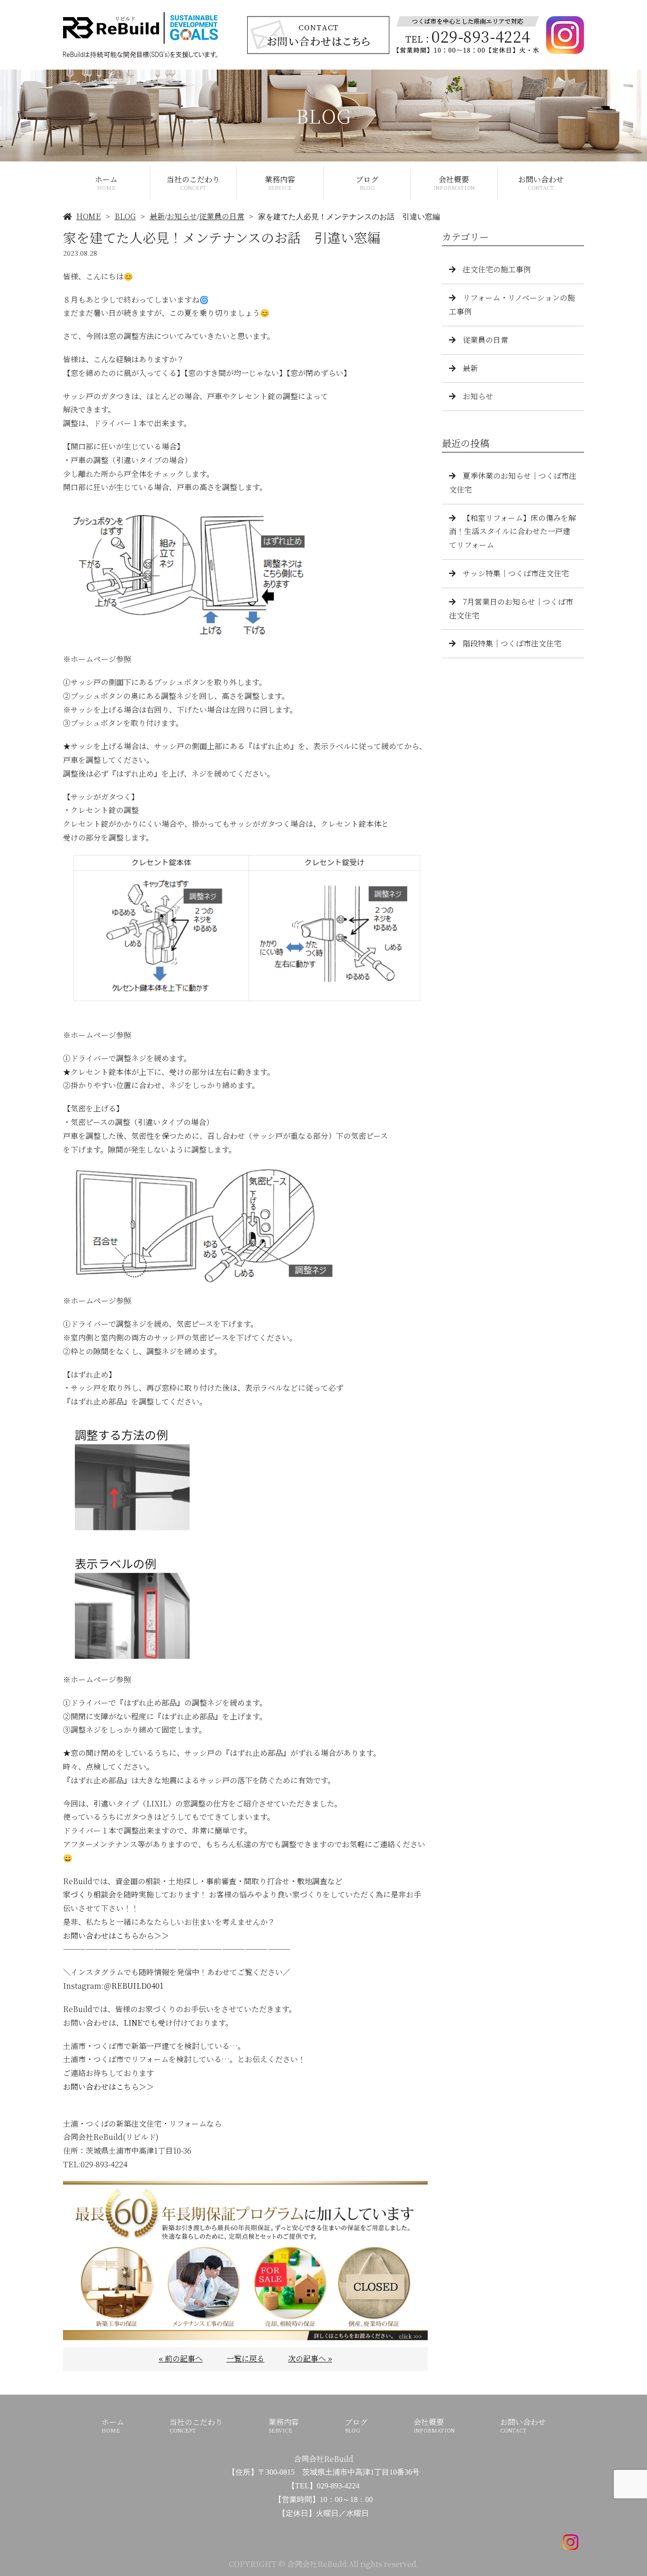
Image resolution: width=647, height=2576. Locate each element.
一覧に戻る (245, 2358)
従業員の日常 (222, 216)
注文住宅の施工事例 (497, 269)
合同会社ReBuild (323, 2459)
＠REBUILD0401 (134, 1986)
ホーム (106, 183)
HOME (89, 216)
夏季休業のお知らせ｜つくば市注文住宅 (513, 483)
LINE (133, 2023)
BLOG (125, 216)
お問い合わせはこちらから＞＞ (116, 1936)
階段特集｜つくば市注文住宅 (512, 643)
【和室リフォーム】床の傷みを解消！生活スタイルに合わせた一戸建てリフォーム (512, 532)
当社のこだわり (193, 183)
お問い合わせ (541, 183)
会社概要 (454, 183)
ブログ (367, 183)
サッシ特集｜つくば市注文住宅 (516, 573)
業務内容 (280, 183)
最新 (157, 216)
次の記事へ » (310, 2358)
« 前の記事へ (181, 2358)
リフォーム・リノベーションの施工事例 (512, 304)
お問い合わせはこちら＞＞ (108, 2087)
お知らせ (182, 216)
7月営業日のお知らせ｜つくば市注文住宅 (511, 608)
